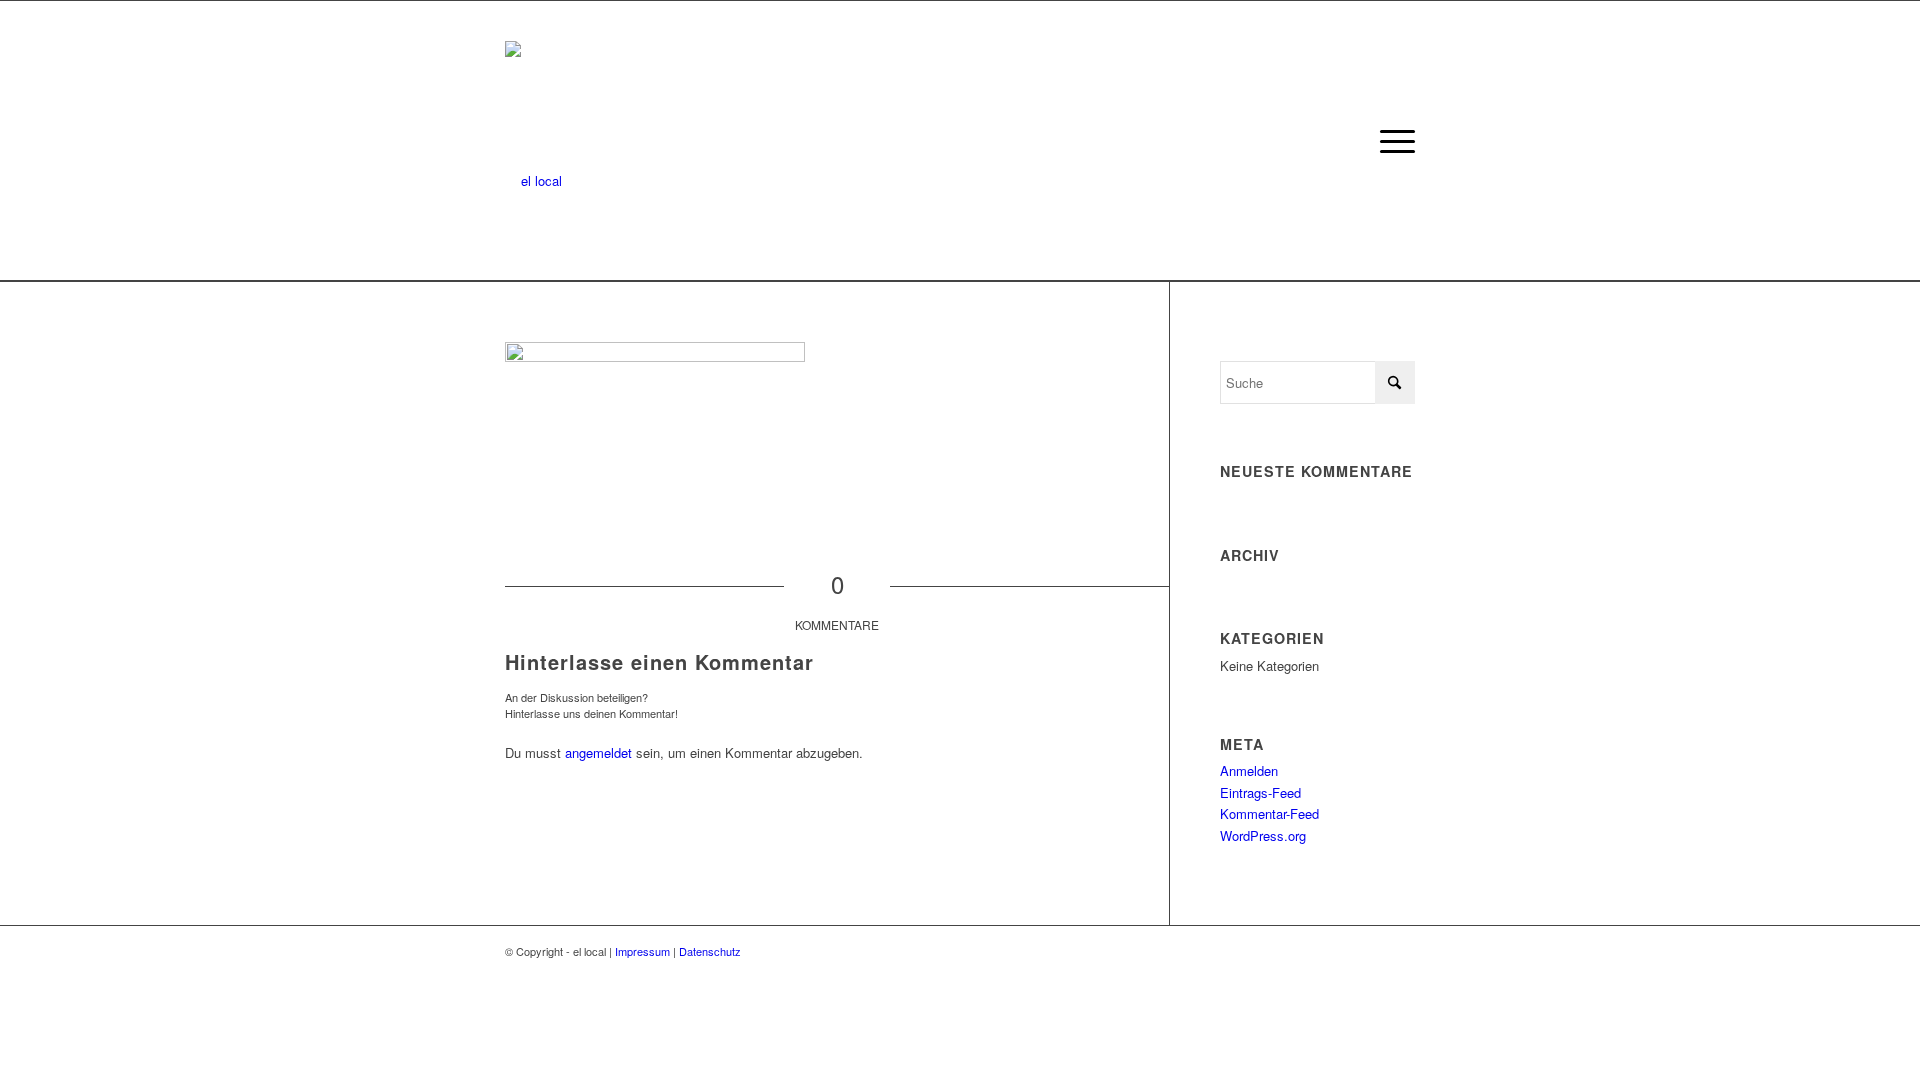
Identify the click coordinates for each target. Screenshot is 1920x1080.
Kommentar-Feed (1269, 813)
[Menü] (1391, 141)
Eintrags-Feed (1260, 792)
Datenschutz (710, 951)
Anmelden (1249, 770)
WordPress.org (1263, 835)
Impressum (642, 951)
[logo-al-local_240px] (533, 141)
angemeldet (598, 752)
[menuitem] (1391, 141)
